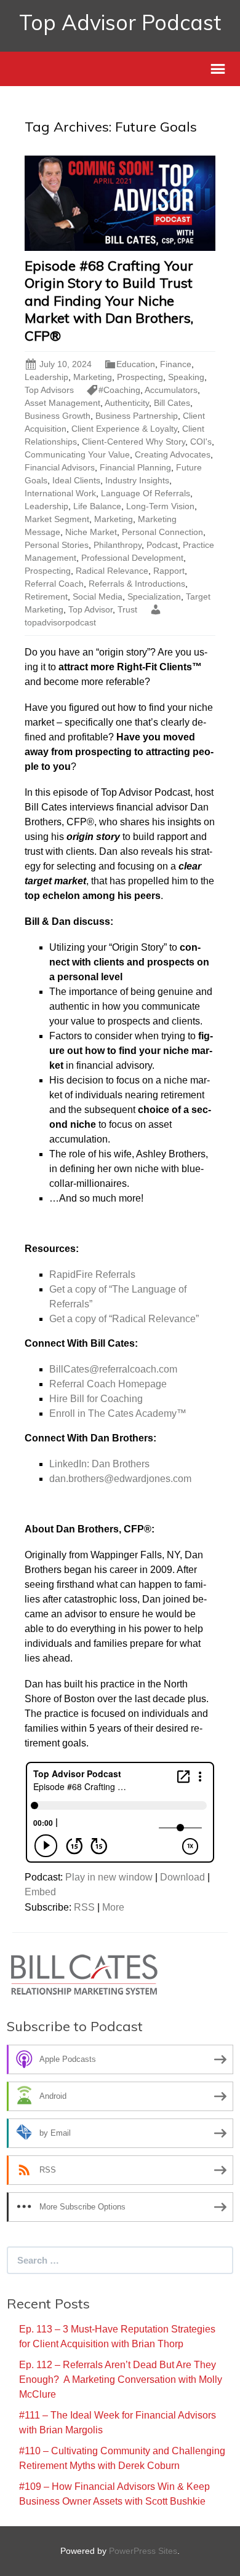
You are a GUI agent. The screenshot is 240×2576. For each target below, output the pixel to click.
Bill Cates (172, 403)
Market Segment (57, 519)
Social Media (98, 596)
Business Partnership (137, 416)
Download (182, 1877)
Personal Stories (57, 545)
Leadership (46, 377)
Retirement (46, 596)
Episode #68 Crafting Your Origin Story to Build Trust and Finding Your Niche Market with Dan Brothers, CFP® (109, 301)
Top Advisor (90, 609)
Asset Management (62, 403)
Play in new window (109, 1877)
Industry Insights (137, 480)
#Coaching (119, 390)
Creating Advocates (173, 454)
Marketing (93, 377)
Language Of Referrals (146, 493)
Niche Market (91, 532)
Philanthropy (118, 545)
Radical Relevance (112, 571)
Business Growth (58, 416)
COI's (201, 442)
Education (136, 364)
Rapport (169, 571)
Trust (127, 609)
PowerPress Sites (143, 2551)
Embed (40, 1892)
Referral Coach (54, 584)
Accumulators (171, 390)
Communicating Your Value (77, 454)
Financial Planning (135, 467)
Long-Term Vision (160, 506)
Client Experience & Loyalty (124, 429)
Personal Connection (162, 532)
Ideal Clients (76, 480)
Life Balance (97, 506)
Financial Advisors (60, 467)
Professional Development (132, 558)
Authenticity (127, 403)
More (113, 1907)
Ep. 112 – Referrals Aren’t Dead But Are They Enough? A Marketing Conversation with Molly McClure (121, 2380)
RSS (84, 1907)
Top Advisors (49, 390)
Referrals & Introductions (137, 584)
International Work (60, 493)
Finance (176, 364)
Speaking (186, 377)
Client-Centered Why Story (134, 442)
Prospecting (140, 377)
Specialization (154, 596)
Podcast (162, 545)
